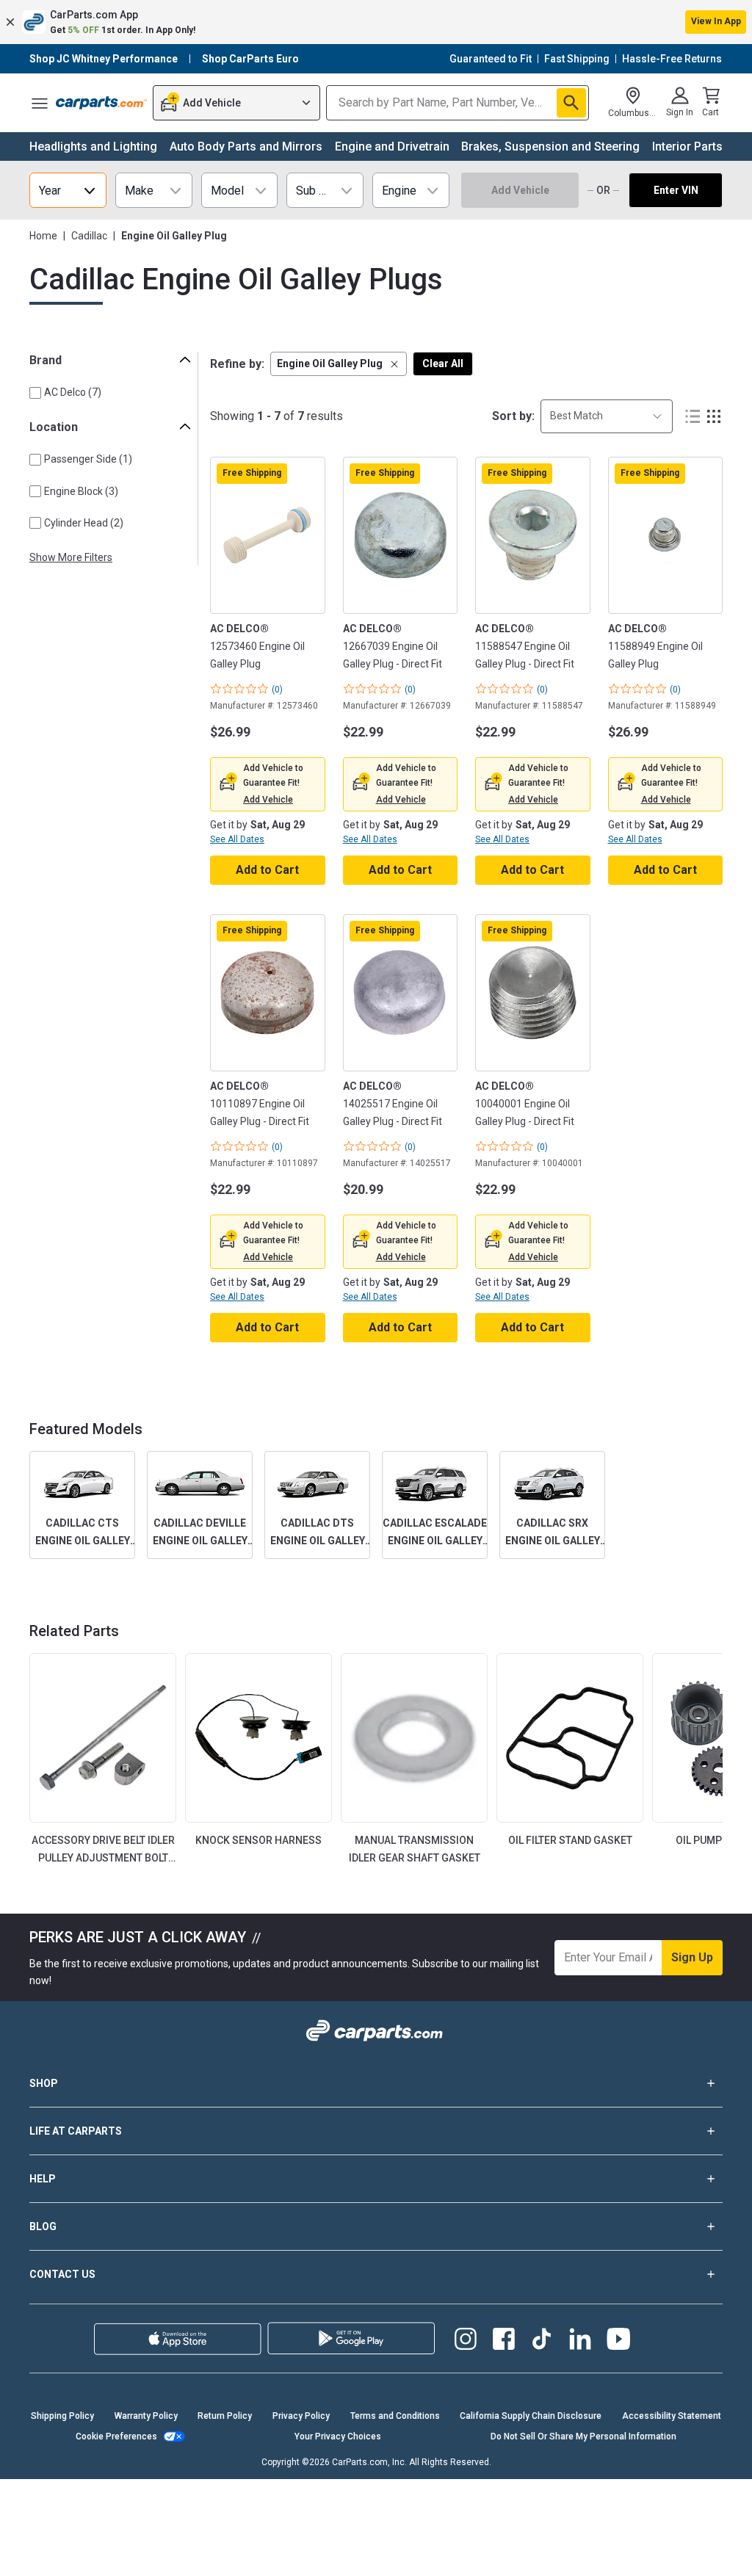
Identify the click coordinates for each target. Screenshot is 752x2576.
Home (43, 236)
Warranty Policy (146, 2416)
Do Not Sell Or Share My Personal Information (583, 2436)
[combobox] (607, 416)
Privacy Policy (301, 2416)
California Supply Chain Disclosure (531, 2416)
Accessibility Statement (672, 2416)
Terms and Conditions (395, 2416)
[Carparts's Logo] (101, 103)
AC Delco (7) (73, 392)
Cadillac (89, 236)
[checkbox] (35, 393)
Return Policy (225, 2416)
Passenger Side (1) (88, 459)
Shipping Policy (62, 2416)
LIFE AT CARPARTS (76, 2131)
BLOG (43, 2226)
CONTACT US (62, 2274)
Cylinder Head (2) (84, 523)
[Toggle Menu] (40, 103)
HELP (43, 2179)
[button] (376, 22)
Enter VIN (676, 190)
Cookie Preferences (116, 2436)
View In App (716, 21)
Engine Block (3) (81, 491)
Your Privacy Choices (338, 2436)
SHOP (44, 2083)
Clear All (443, 363)
